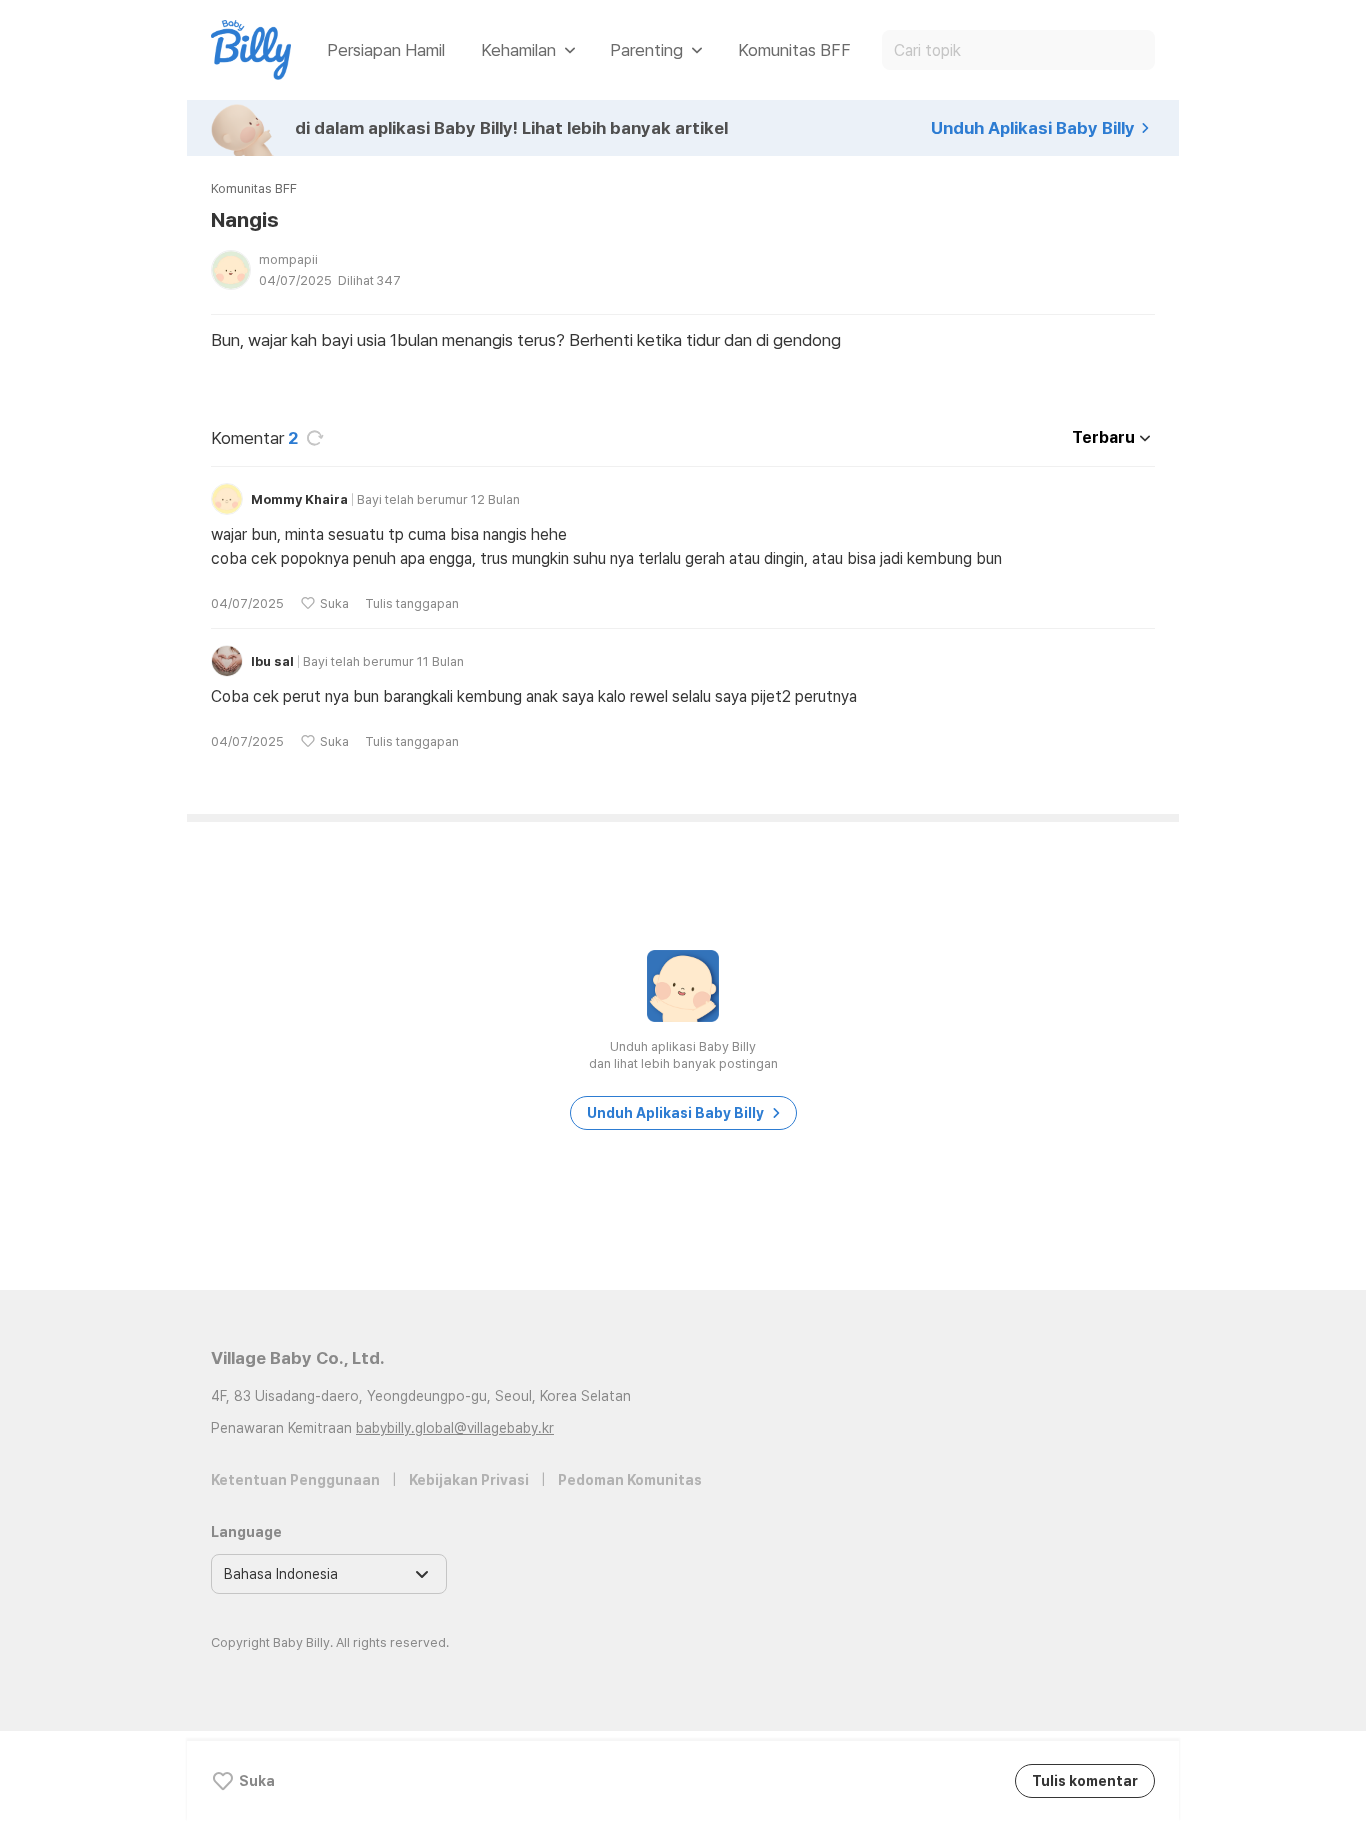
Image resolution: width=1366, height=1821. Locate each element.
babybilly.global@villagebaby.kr (455, 1428)
